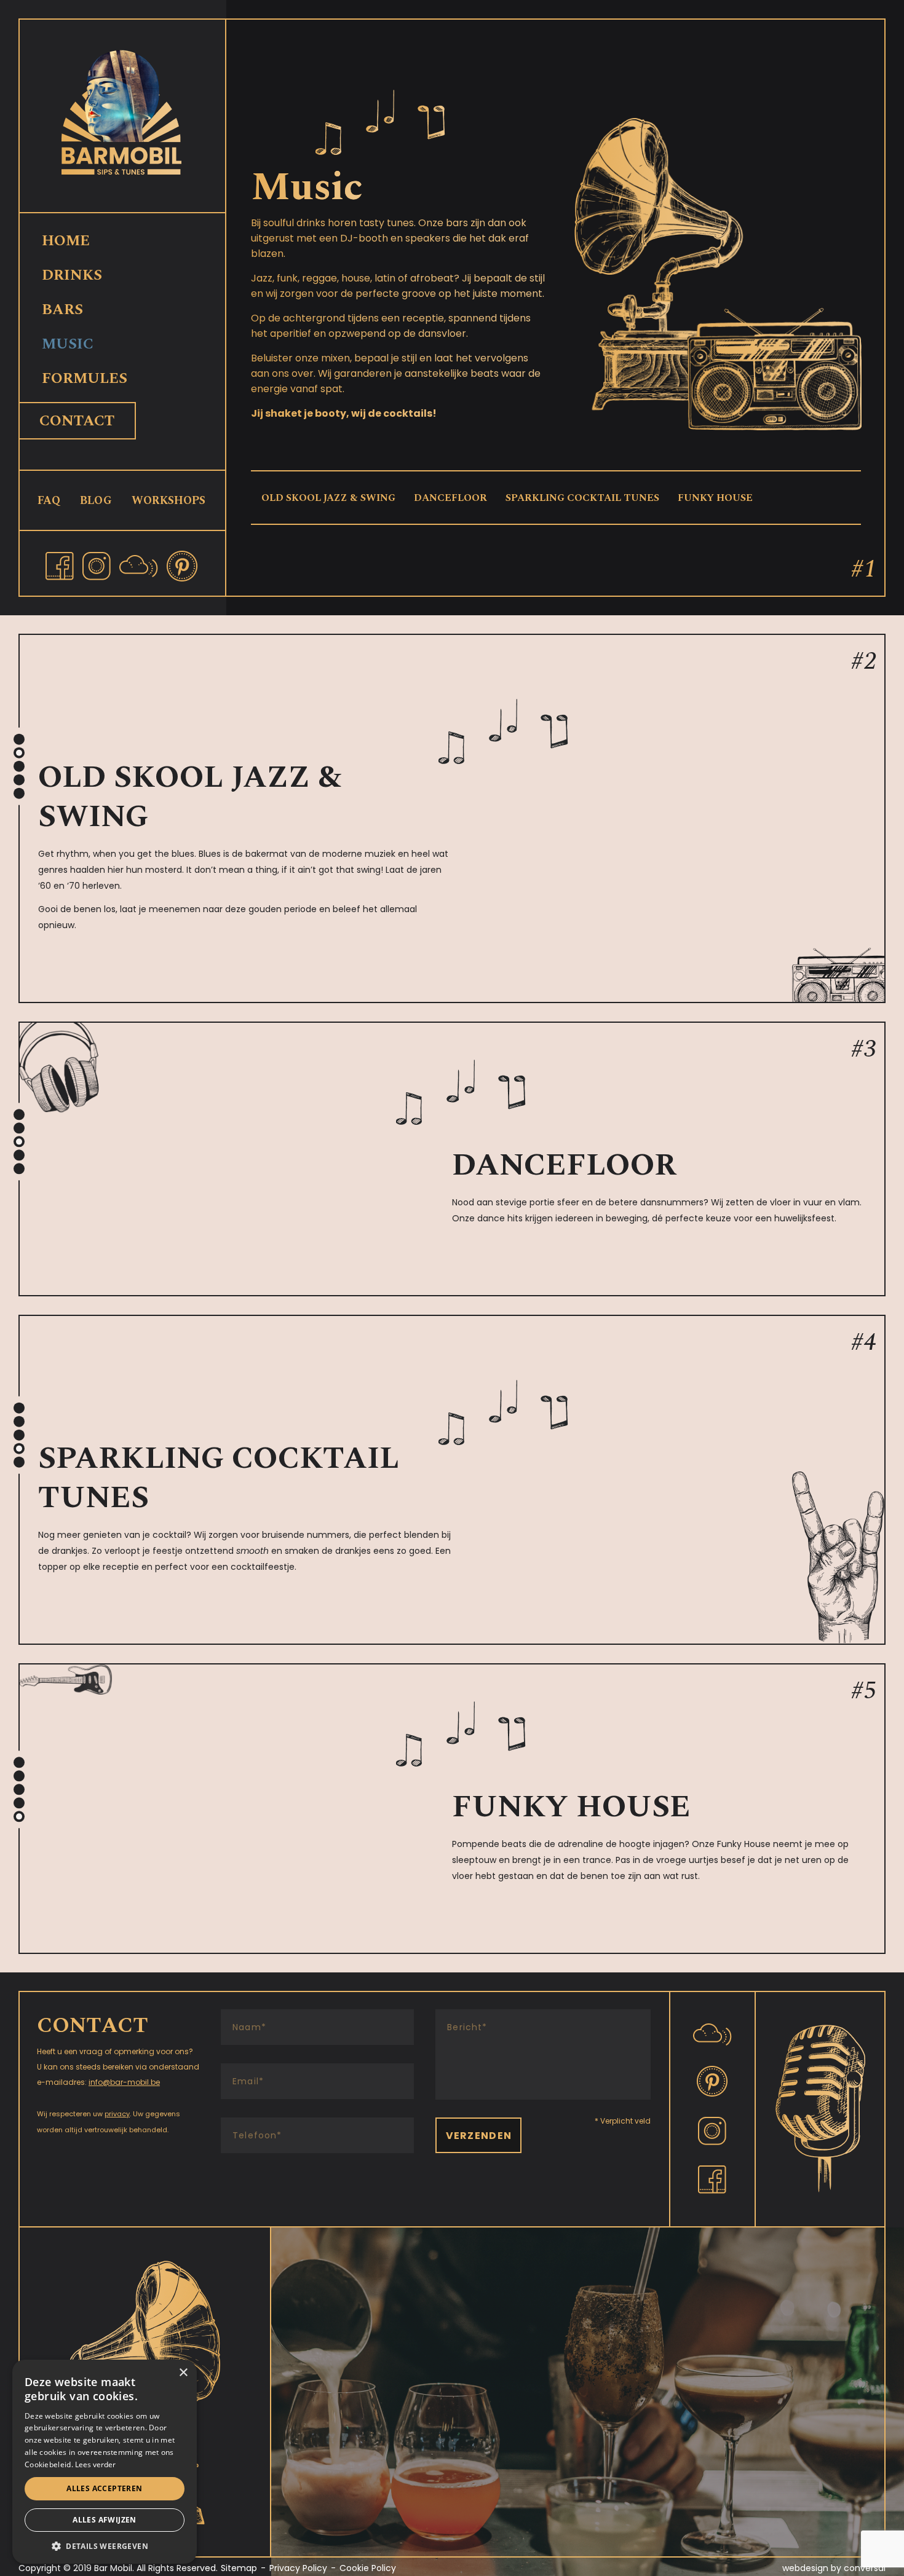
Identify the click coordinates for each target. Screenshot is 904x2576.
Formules (85, 379)
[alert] (105, 2462)
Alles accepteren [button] (104, 2488)
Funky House (715, 498)
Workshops (169, 501)
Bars (62, 310)
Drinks (72, 275)
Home (66, 241)
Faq (49, 501)
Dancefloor (450, 498)
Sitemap (239, 2568)
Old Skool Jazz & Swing (328, 498)
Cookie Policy (368, 2568)
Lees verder (95, 2464)
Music (68, 344)
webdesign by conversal (834, 2568)
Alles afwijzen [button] (105, 2520)
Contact (77, 421)
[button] (105, 2546)
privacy (117, 2114)
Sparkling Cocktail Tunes (582, 498)
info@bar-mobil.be (124, 2082)
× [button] (183, 2373)
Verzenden (479, 2136)
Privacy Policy (298, 2568)
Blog (96, 501)
